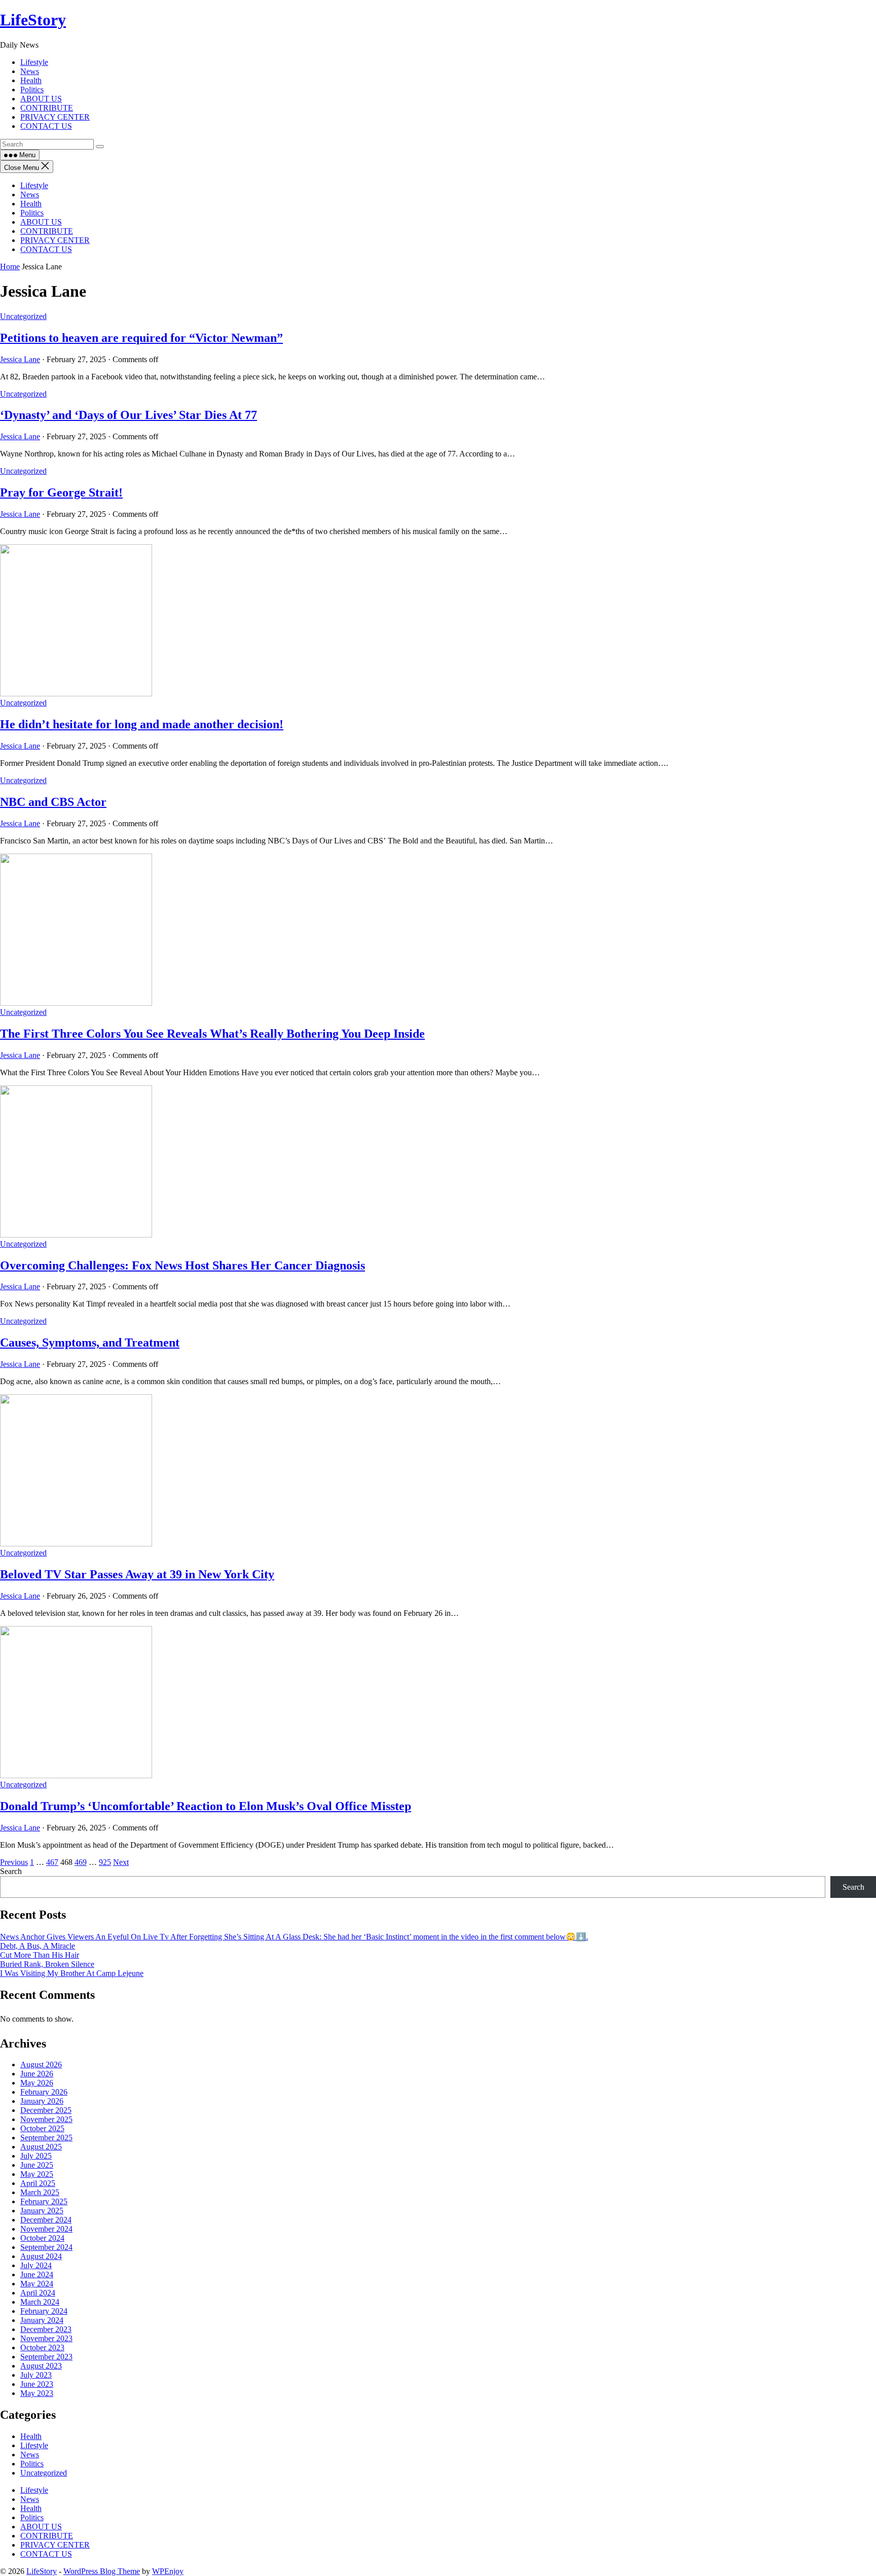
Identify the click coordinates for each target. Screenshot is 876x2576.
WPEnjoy (168, 2571)
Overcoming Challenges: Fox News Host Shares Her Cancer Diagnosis (182, 1265)
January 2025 (42, 2211)
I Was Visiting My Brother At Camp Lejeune (72, 1973)
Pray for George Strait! (61, 492)
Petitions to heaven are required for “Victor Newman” (141, 338)
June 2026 (37, 2074)
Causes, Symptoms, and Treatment (90, 1343)
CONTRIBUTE (47, 231)
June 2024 (37, 2274)
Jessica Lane (20, 359)
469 (81, 1862)
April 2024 (38, 2293)
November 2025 (46, 2119)
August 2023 (41, 2366)
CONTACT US (46, 249)
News (30, 195)
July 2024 (36, 2265)
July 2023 (36, 2375)
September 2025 (46, 2138)
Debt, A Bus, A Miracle (38, 1946)
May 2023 (37, 2393)
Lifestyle (34, 185)
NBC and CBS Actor (53, 802)
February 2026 (44, 2092)
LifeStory (33, 20)
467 (52, 1862)
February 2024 (44, 2311)
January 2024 (42, 2320)
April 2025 (38, 2183)
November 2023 (46, 2338)
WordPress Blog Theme (102, 2571)
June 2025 (37, 2165)
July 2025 (36, 2156)
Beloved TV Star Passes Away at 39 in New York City (137, 1574)
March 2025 (40, 2192)
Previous (14, 1862)
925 (105, 1862)
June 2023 (37, 2384)
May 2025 (37, 2174)
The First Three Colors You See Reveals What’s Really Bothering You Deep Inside (212, 1034)
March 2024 (40, 2302)
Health (31, 204)
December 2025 (46, 2110)
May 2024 (37, 2284)
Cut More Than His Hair (40, 1955)
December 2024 (46, 2220)
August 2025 (41, 2147)
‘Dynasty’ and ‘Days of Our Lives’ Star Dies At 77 (129, 415)
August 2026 (41, 2065)
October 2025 (42, 2128)
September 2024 (46, 2247)
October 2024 (42, 2238)
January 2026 (42, 2101)
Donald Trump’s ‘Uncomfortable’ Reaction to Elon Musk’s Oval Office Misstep (206, 1806)
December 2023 (46, 2329)
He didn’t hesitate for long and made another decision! (142, 724)
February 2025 (44, 2201)
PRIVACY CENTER (55, 240)
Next (121, 1862)
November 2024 (46, 2229)
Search (11, 1871)
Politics (32, 213)
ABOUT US (41, 222)
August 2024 (41, 2256)
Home (10, 267)
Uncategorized (23, 316)
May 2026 (37, 2083)
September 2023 (46, 2357)
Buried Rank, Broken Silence (47, 1964)
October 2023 (42, 2348)
